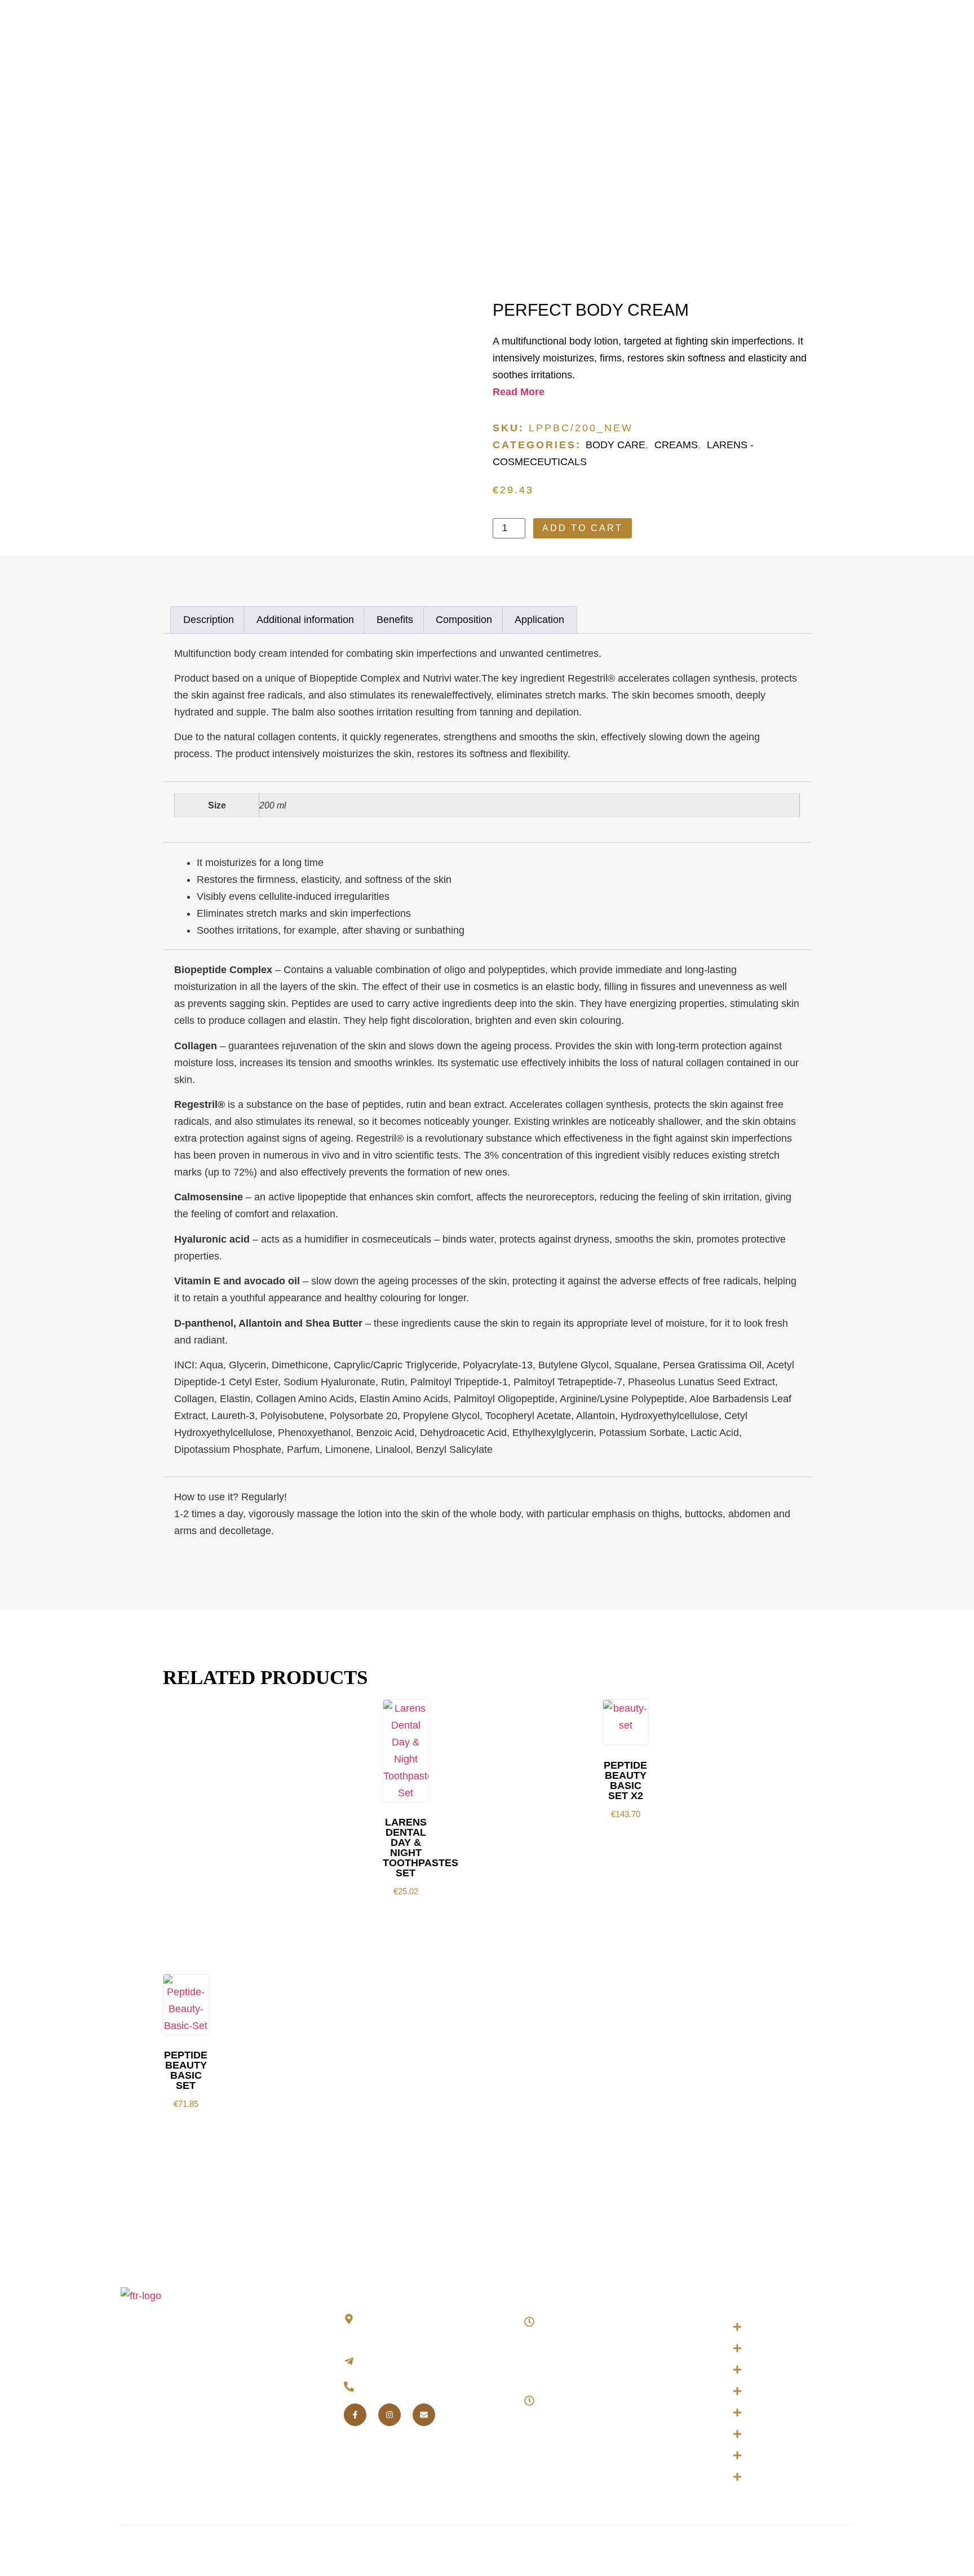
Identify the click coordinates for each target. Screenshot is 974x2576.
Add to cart (583, 528)
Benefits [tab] (395, 620)
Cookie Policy (544, 2550)
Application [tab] (539, 620)
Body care (616, 445)
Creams (676, 445)
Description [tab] (209, 620)
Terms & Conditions (471, 2550)
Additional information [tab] (305, 620)
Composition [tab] (464, 620)
